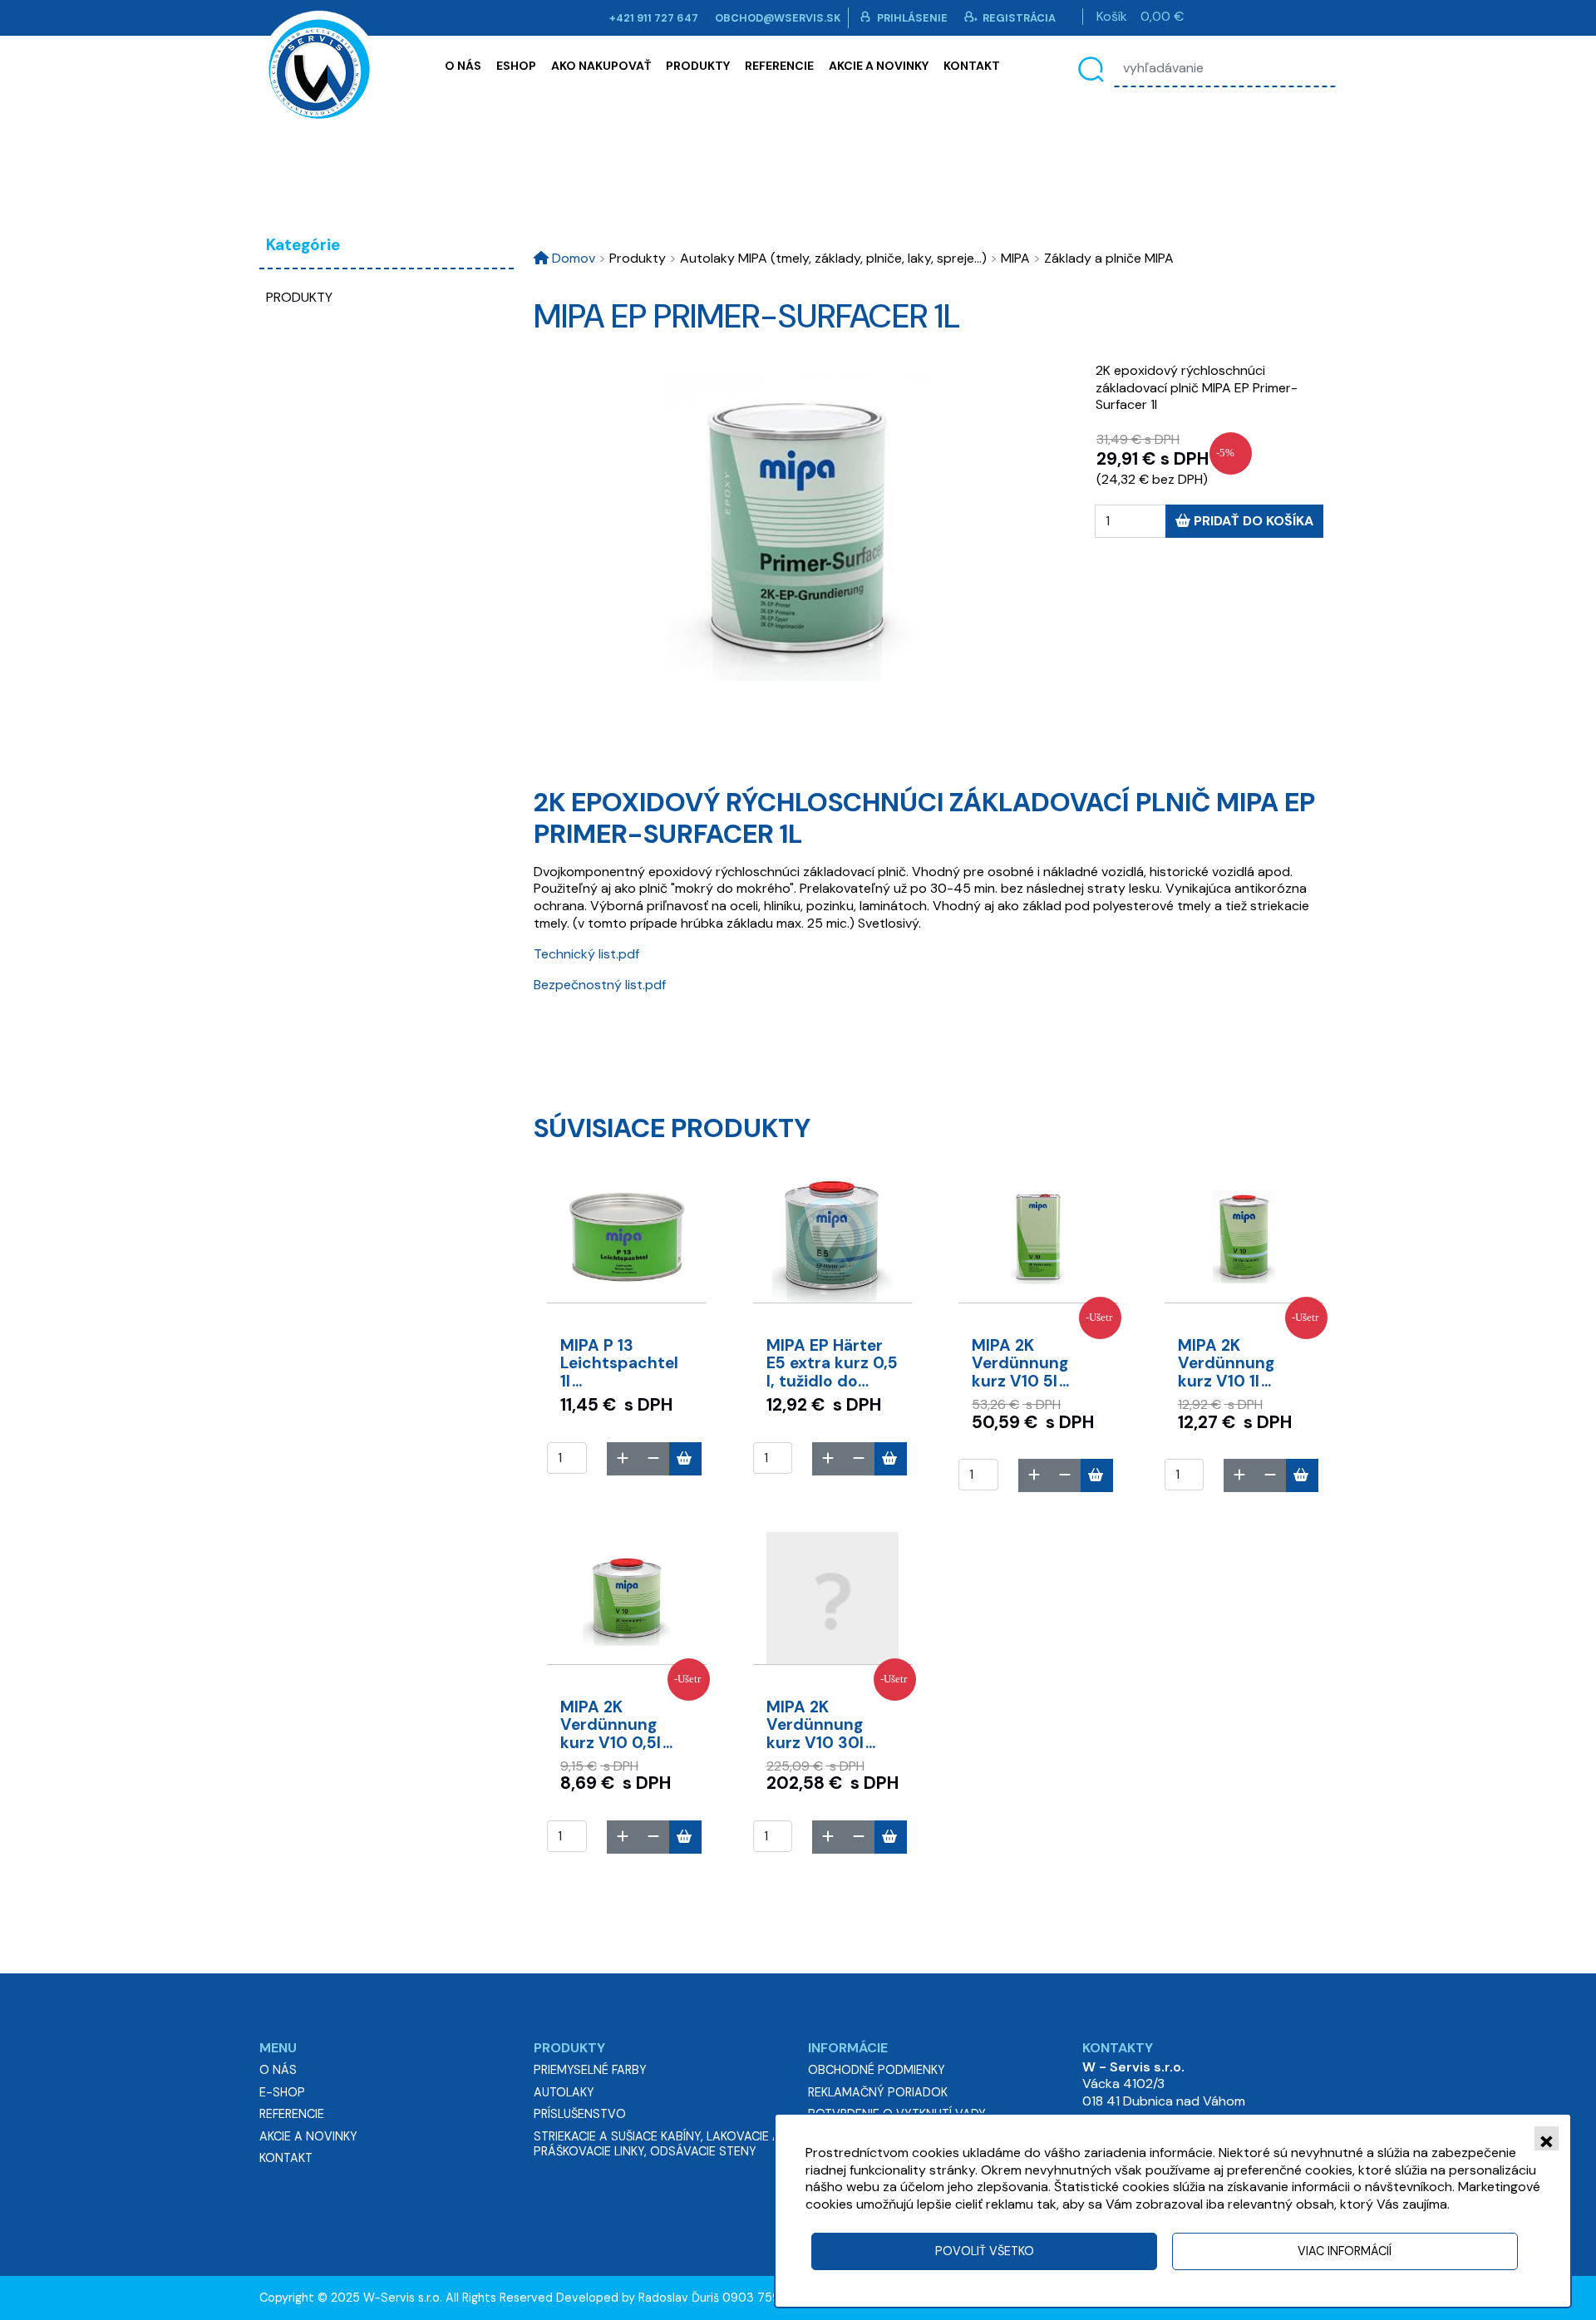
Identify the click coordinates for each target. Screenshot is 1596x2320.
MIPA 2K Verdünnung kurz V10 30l (833, 1693)
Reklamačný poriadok (878, 2092)
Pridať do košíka (1252, 521)
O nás (463, 66)
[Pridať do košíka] (684, 1459)
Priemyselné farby (590, 2070)
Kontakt (972, 66)
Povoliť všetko (985, 2251)
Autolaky (564, 2092)
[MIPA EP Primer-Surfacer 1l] (798, 528)
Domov (572, 258)
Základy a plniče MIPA (1103, 258)
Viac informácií (1345, 2251)
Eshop (516, 66)
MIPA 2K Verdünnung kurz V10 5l (1038, 1331)
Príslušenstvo (580, 2114)
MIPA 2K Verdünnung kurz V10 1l (1244, 1331)
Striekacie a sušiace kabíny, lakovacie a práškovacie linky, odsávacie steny (657, 2144)
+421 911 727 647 (654, 18)
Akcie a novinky (879, 66)
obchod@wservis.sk (778, 18)
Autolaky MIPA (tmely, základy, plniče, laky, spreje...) (828, 258)
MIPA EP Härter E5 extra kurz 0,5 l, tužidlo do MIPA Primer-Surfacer (833, 1323)
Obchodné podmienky (877, 2070)
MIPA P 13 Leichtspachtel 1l (627, 1323)
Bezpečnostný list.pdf (600, 985)
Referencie (779, 66)
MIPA (1010, 258)
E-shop (282, 2092)
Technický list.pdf (586, 954)
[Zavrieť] (1547, 2138)
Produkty (698, 66)
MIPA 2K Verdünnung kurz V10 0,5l (627, 1693)
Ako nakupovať (601, 66)
